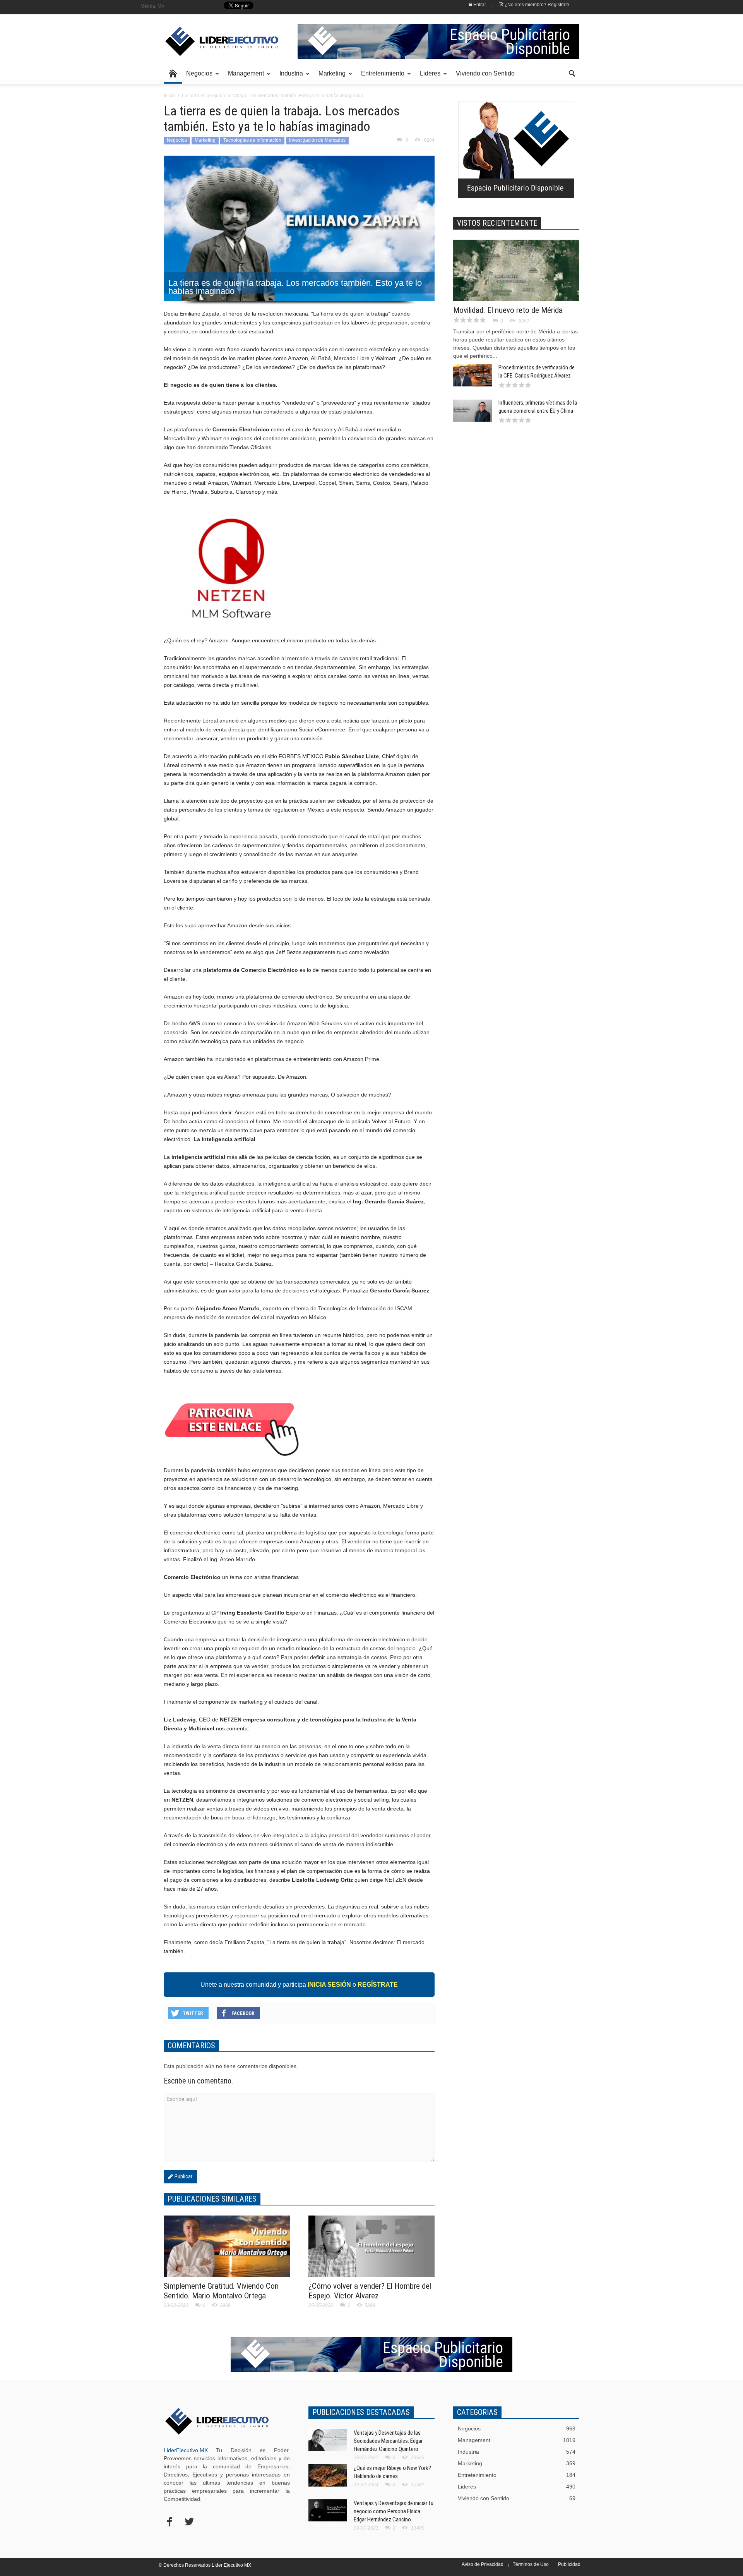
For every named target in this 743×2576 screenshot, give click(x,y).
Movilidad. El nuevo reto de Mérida (508, 310)
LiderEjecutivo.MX (186, 2450)
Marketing (330, 77)
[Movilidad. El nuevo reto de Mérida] (516, 286)
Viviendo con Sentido (485, 73)
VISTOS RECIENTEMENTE (497, 223)
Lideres (428, 77)
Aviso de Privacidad (483, 2564)
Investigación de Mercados (317, 140)
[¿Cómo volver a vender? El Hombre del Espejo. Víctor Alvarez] (371, 2247)
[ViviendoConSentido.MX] (217, 41)
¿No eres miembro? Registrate (536, 5)
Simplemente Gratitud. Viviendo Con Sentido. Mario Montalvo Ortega (221, 2291)
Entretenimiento (381, 77)
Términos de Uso (531, 2564)
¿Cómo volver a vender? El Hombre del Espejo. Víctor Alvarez (370, 2291)
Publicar (183, 2176)
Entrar (479, 5)
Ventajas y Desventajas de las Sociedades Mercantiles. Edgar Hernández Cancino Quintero (388, 2441)
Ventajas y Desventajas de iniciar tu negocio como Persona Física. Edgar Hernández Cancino (394, 2511)
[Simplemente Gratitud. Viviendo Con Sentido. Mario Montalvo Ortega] (227, 2251)
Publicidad (569, 2564)
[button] (572, 73)
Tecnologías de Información (252, 140)
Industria (289, 77)
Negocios (197, 77)
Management (244, 77)
